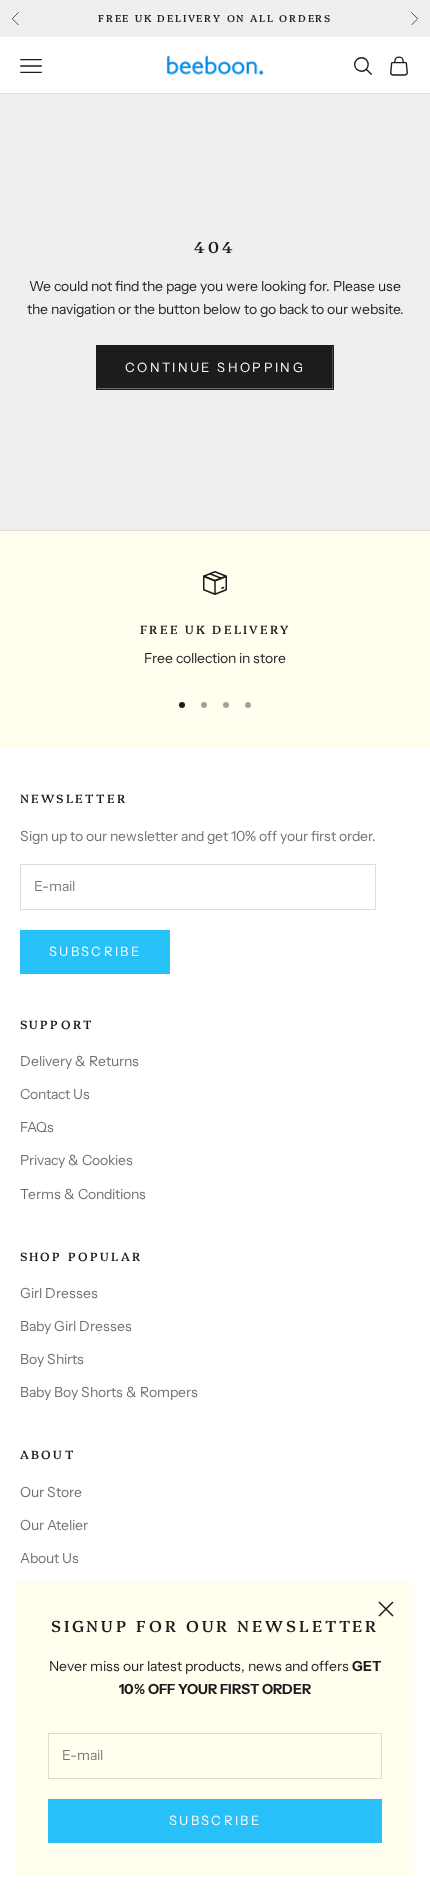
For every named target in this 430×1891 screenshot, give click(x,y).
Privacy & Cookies (76, 1160)
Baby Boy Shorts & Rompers (109, 1392)
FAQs (37, 1127)
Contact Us (55, 1094)
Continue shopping (215, 367)
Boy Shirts (52, 1359)
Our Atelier (54, 1525)
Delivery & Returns (79, 1061)
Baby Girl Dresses (76, 1326)
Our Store (51, 1492)
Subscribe (215, 1820)
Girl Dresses (59, 1293)
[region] (215, 620)
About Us (49, 1558)
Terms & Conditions (83, 1194)
